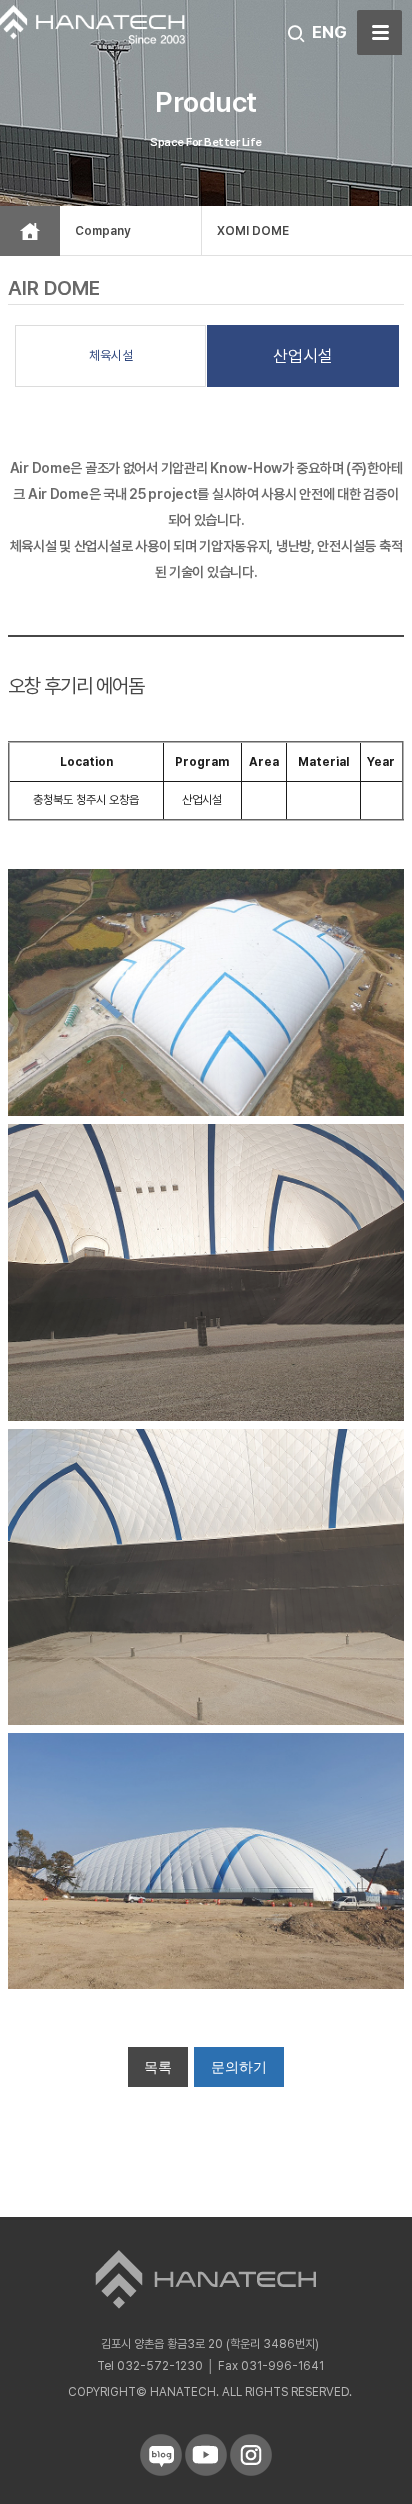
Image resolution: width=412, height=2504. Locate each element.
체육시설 (111, 355)
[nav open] (379, 32)
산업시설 (303, 356)
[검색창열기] (296, 34)
